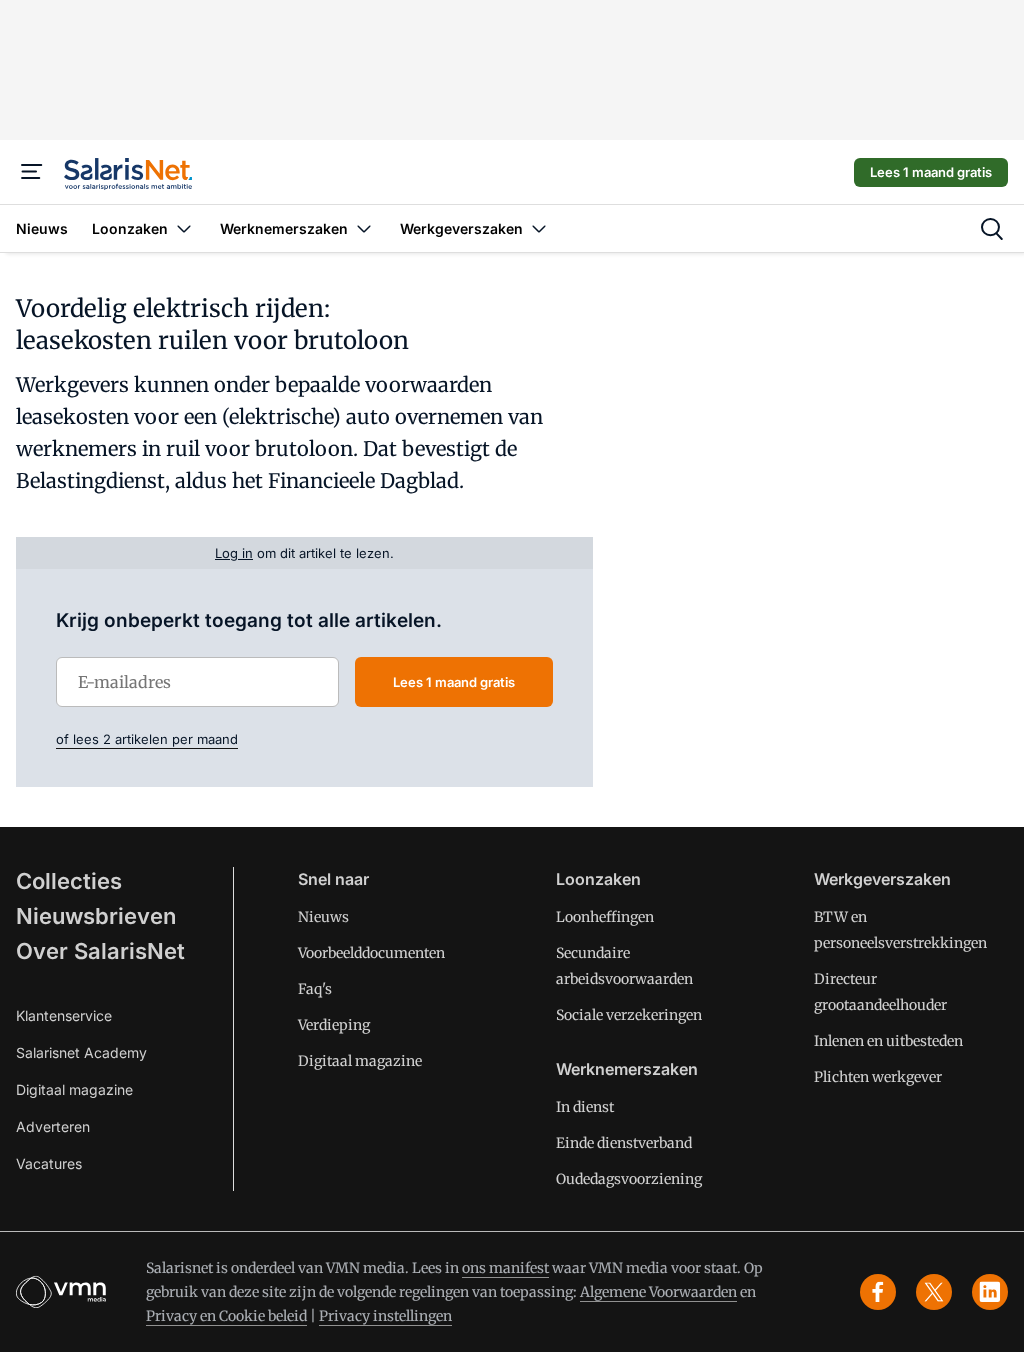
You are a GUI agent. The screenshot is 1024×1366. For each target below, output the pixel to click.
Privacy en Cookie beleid (226, 1316)
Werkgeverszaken (882, 879)
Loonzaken (598, 879)
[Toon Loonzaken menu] (184, 228)
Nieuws (323, 917)
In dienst (585, 1107)
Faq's (315, 989)
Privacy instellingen (385, 1316)
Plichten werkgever (878, 1077)
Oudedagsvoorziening (629, 1179)
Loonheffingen (605, 917)
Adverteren (53, 1126)
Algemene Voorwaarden (658, 1292)
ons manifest (505, 1268)
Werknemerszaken (627, 1069)
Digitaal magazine (74, 1089)
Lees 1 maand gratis (931, 172)
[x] (934, 1292)
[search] (992, 229)
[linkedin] (990, 1292)
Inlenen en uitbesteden (888, 1041)
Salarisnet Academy (81, 1052)
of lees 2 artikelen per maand (147, 739)
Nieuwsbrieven (96, 916)
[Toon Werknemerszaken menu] (364, 228)
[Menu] (32, 172)
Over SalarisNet (100, 951)
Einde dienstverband (624, 1143)
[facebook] (878, 1292)
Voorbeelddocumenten (371, 953)
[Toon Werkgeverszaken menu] (539, 228)
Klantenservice (64, 1015)
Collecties (69, 881)
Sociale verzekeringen (629, 1015)
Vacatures (49, 1163)
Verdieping (334, 1025)
